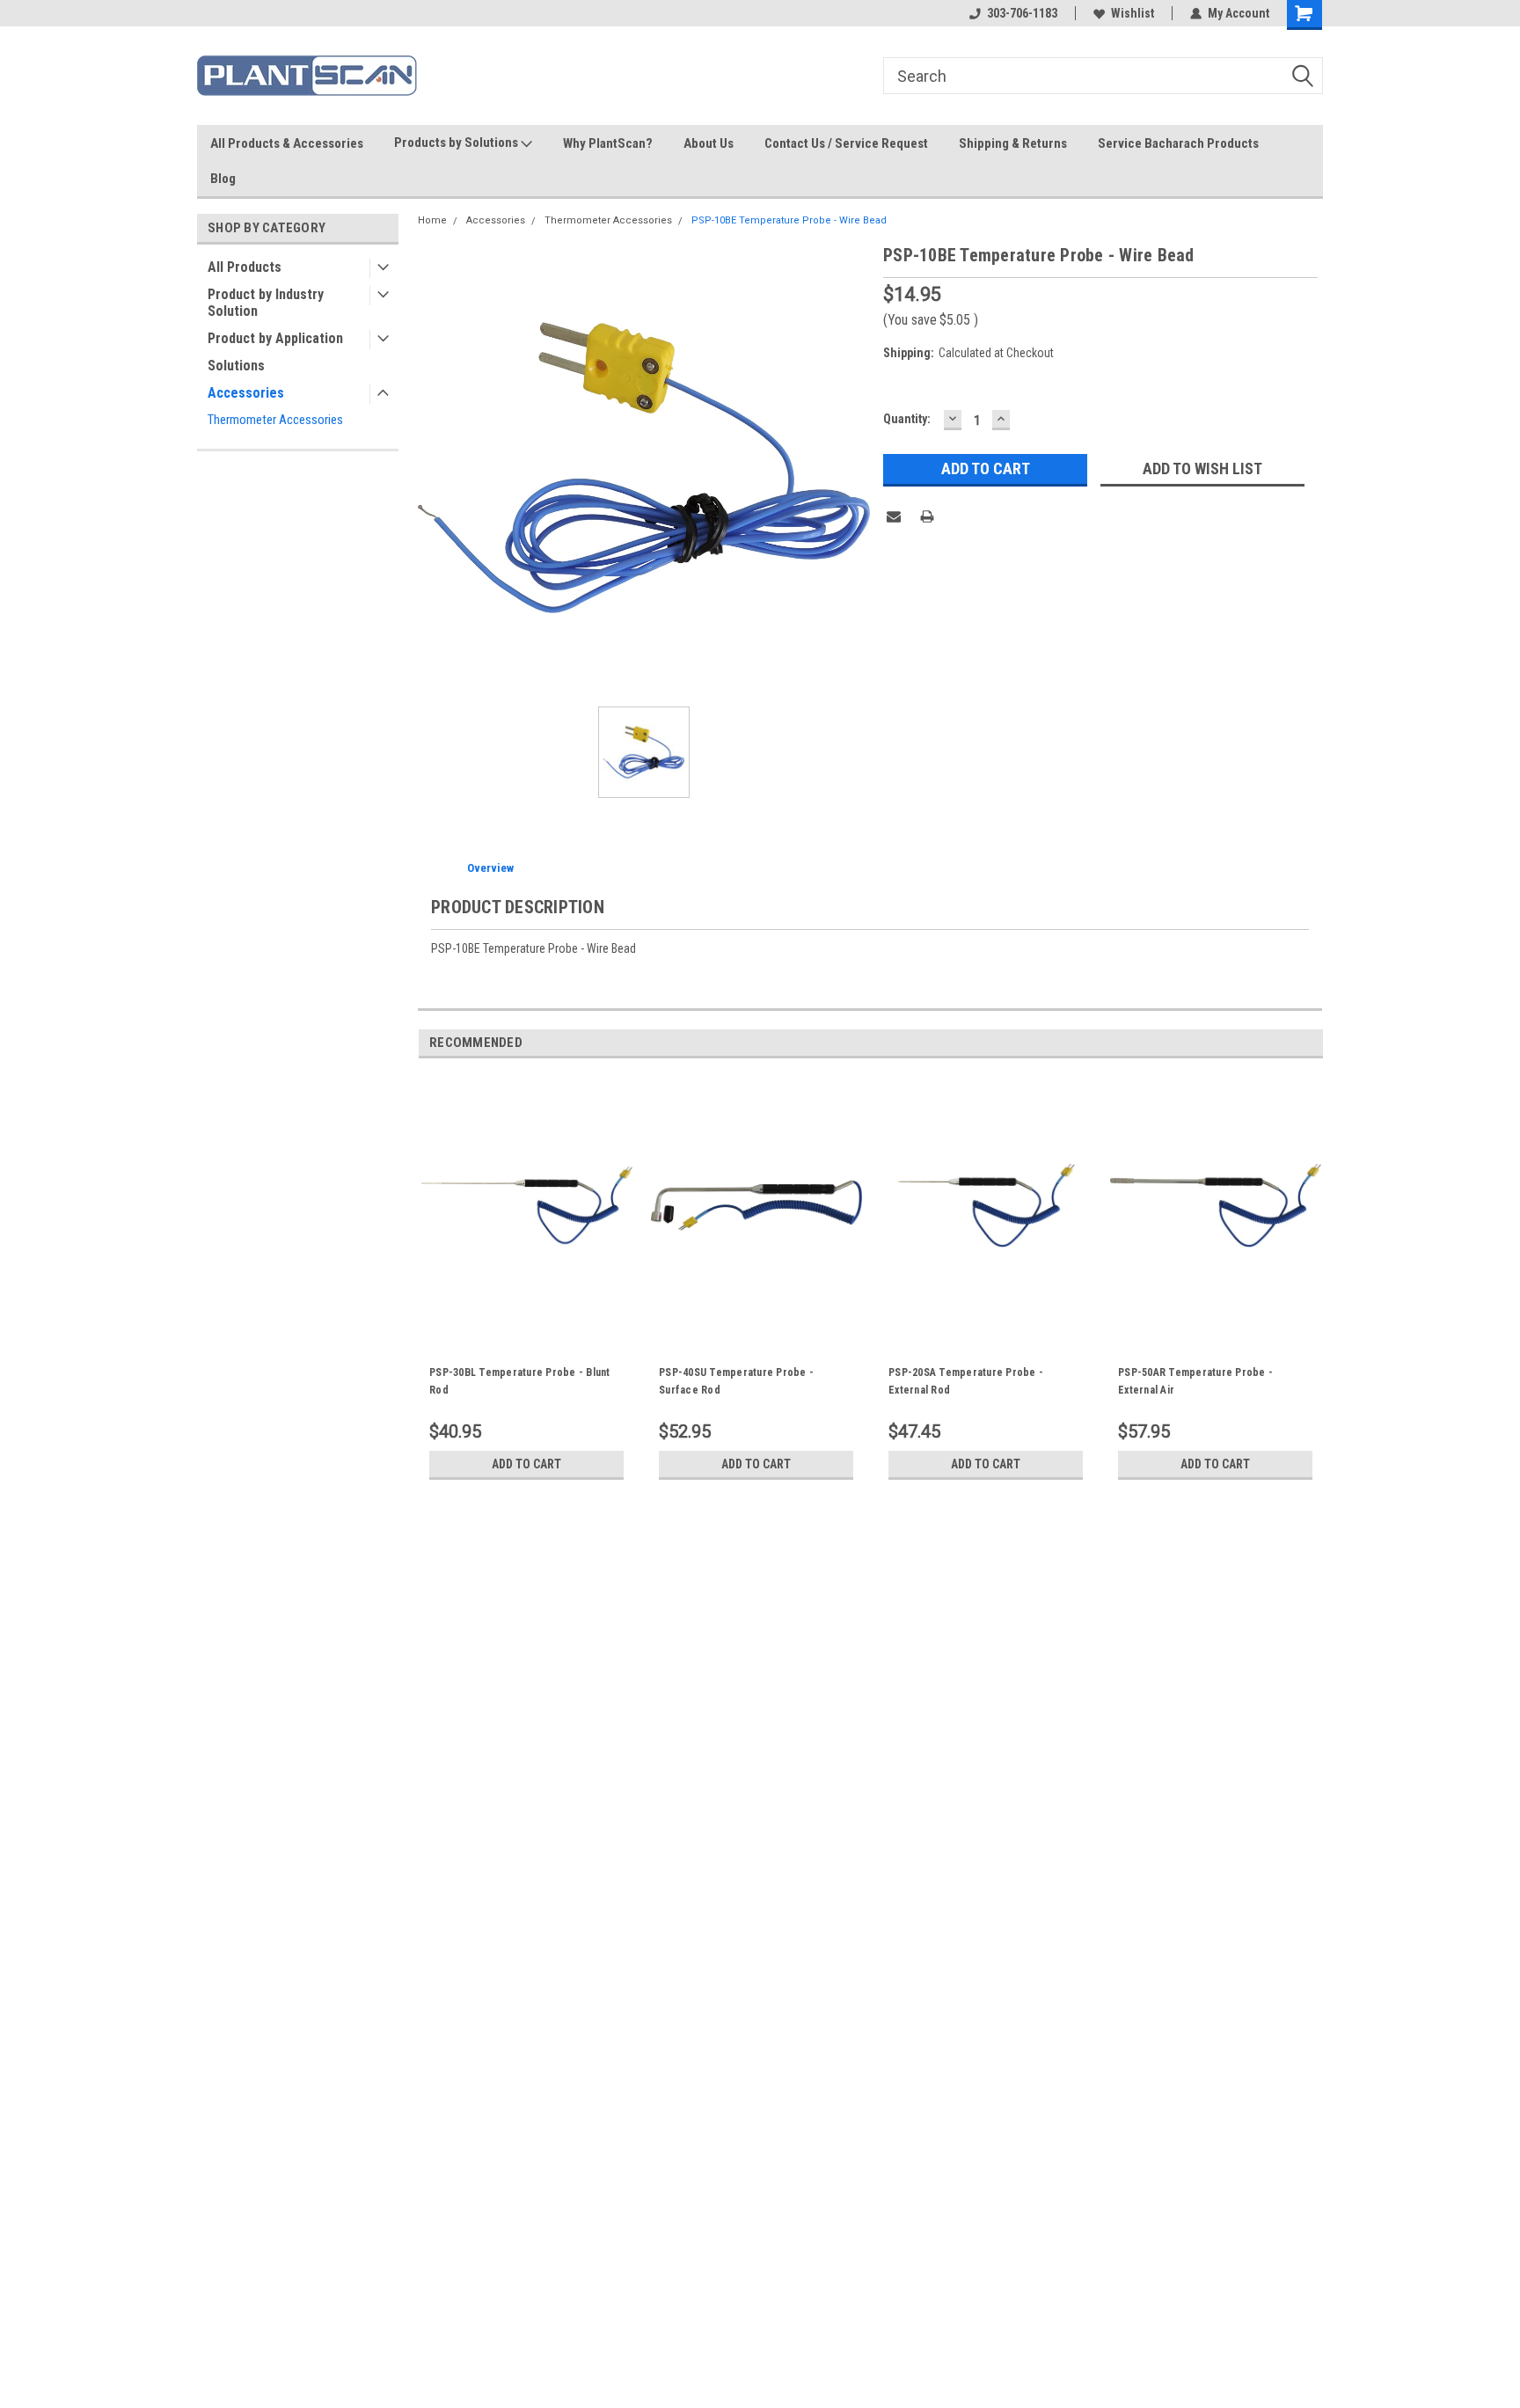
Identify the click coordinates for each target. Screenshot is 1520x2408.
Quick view (527, 1326)
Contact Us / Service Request (846, 143)
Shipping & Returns (1013, 143)
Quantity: (907, 419)
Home (432, 220)
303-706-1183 (1022, 13)
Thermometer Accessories (275, 420)
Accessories (246, 393)
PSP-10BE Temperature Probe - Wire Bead (789, 220)
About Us (709, 143)
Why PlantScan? (608, 143)
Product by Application (275, 338)
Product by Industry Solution (266, 303)
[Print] (927, 516)
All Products (245, 267)
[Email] (894, 516)
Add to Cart (526, 1464)
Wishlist (1133, 13)
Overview (490, 868)
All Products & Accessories (287, 143)
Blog (223, 179)
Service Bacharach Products (1178, 143)
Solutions (236, 366)
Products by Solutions (457, 143)
